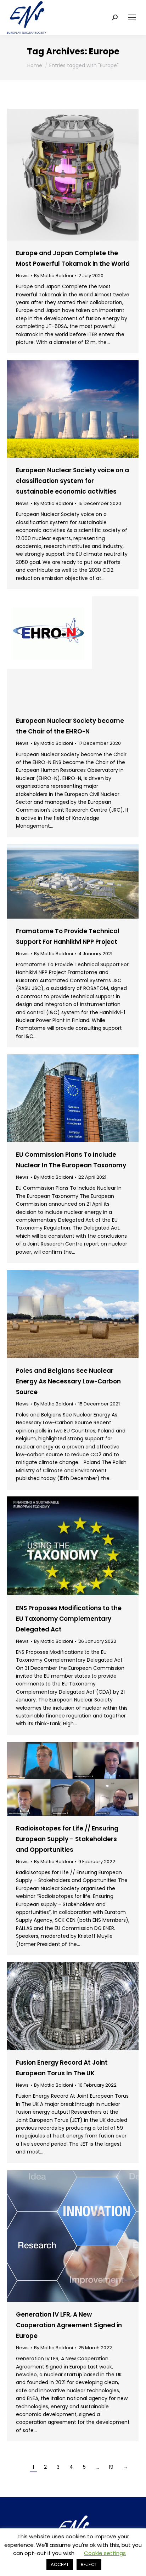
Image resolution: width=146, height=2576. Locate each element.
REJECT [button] (89, 2564)
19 (111, 2467)
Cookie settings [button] (105, 2553)
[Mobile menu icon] (132, 17)
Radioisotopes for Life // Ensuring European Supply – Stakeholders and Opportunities (67, 1839)
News (22, 276)
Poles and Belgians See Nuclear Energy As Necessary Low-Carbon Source (68, 1381)
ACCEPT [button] (60, 2564)
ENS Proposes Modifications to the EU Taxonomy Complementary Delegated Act (69, 1619)
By (54, 276)
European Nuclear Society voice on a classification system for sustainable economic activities (72, 481)
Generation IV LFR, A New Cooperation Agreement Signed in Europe (69, 2325)
